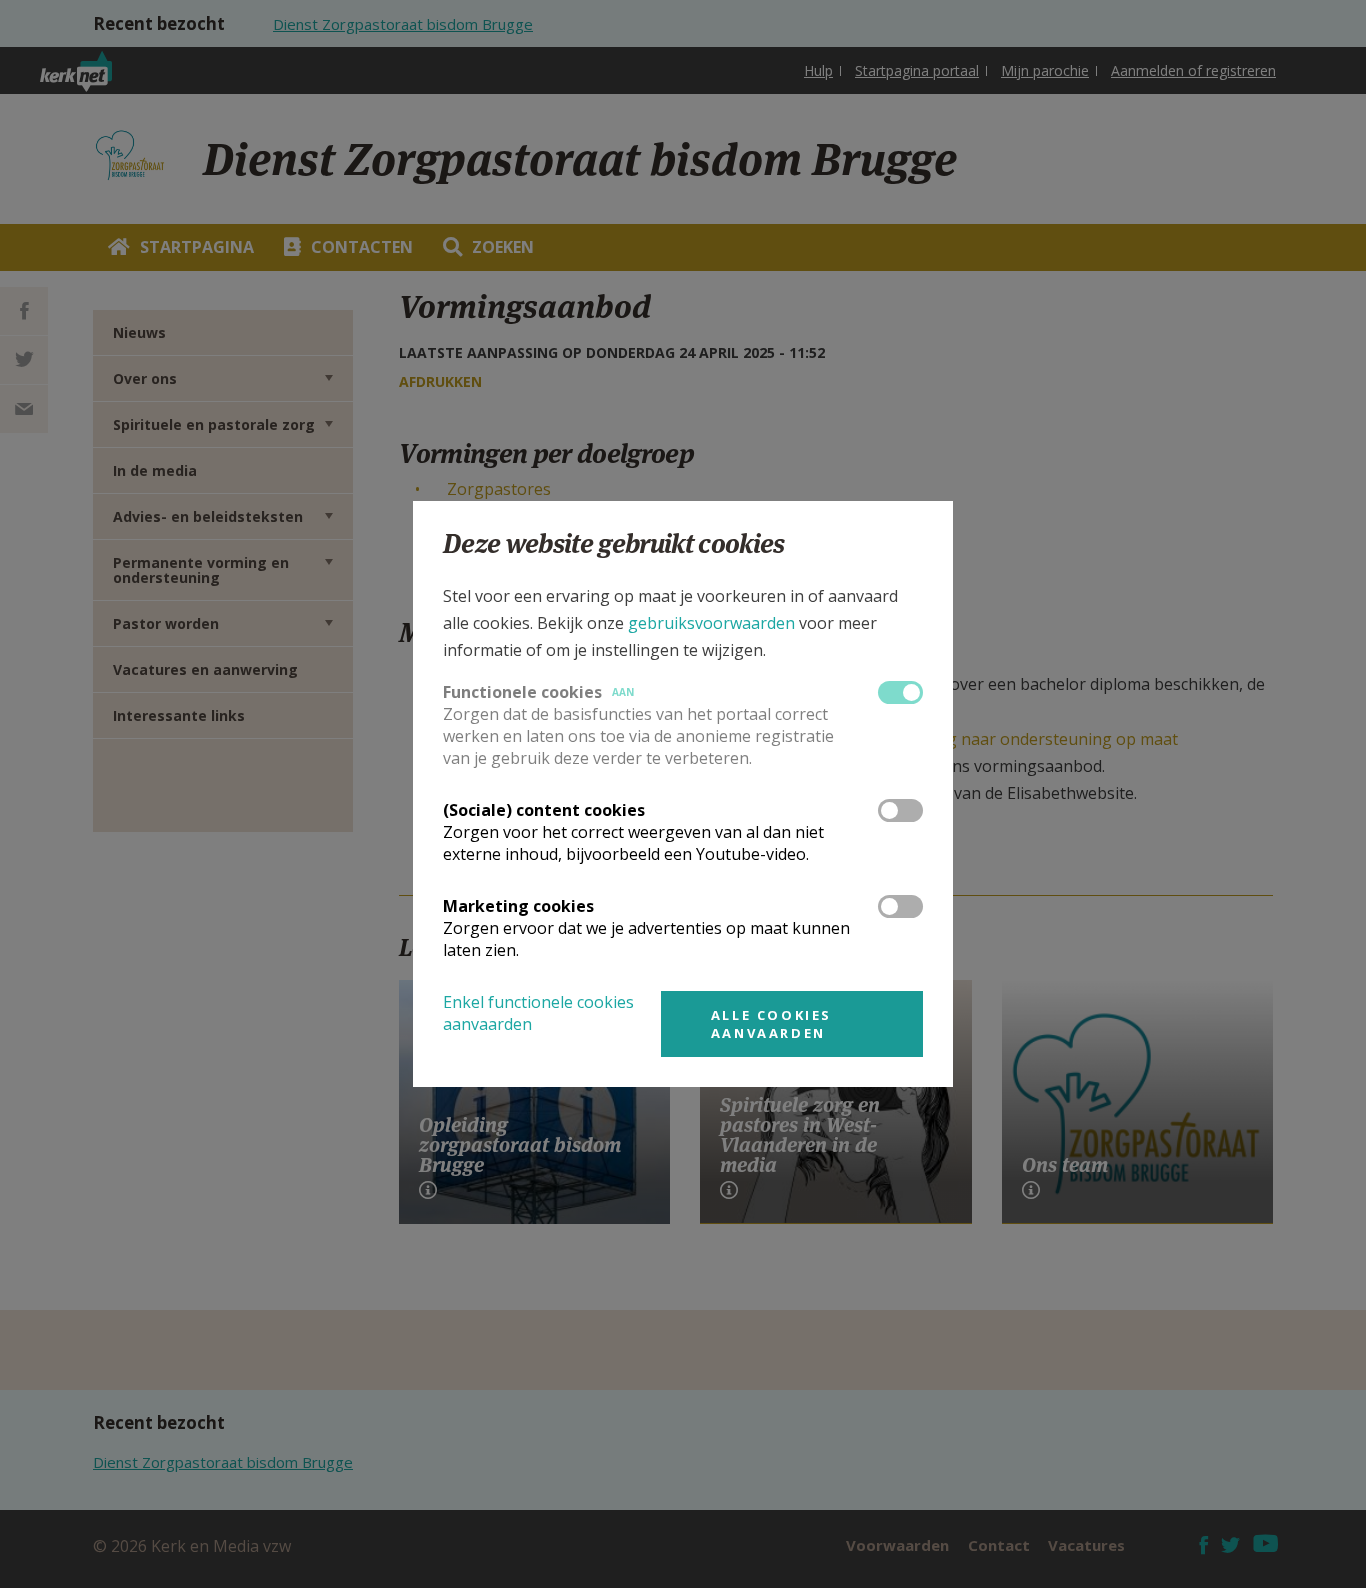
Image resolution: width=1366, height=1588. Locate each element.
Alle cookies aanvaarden (771, 1024)
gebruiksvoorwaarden (711, 623)
